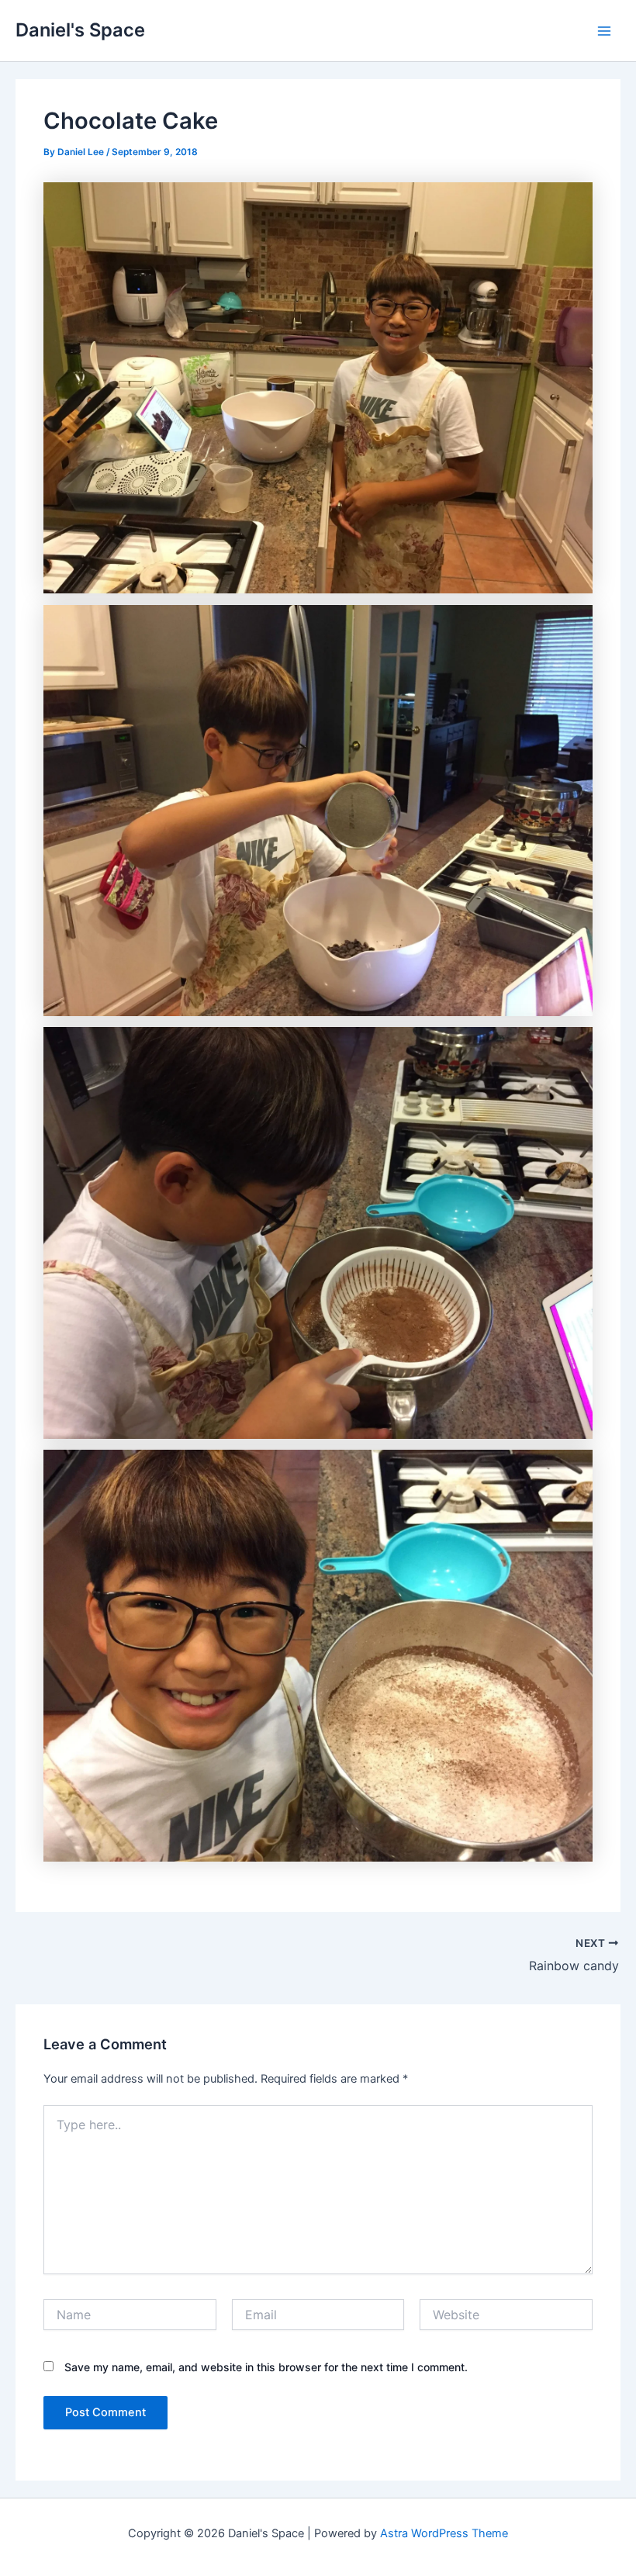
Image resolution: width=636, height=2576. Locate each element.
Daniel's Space (80, 30)
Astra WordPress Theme (444, 2533)
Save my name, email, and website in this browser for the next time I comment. (266, 2367)
